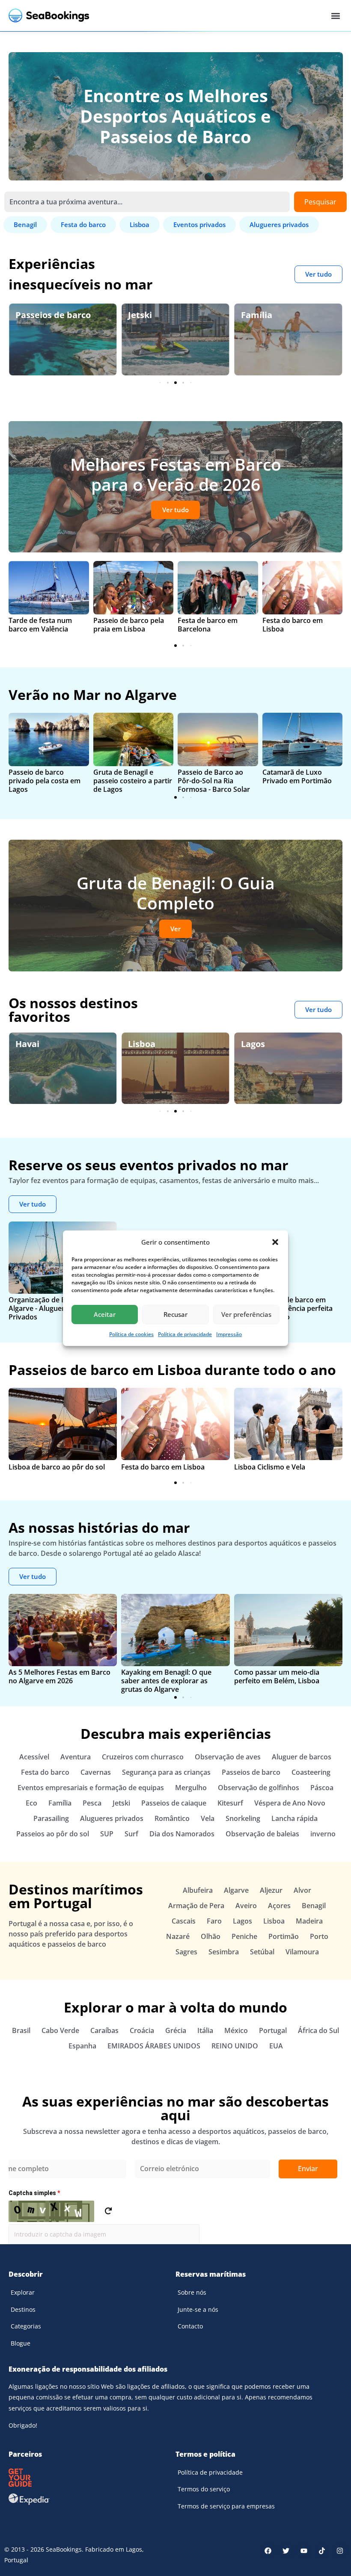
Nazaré (178, 1936)
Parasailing (51, 1818)
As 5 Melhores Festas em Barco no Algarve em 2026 (59, 1676)
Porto (319, 1936)
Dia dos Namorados (182, 1834)
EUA (276, 2046)
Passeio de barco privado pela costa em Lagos (45, 781)
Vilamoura (302, 1952)
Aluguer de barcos (302, 1757)
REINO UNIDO (235, 2046)
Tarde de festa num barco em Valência (40, 625)
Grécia (176, 2030)
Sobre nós (192, 2292)
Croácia (142, 2030)
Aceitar (105, 1314)
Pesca (92, 1803)
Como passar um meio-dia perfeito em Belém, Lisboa (277, 1676)
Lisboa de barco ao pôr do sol (57, 1467)
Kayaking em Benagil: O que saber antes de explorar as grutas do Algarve (166, 1681)
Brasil (21, 2030)
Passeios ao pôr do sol (53, 1834)
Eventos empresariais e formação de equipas (91, 1788)
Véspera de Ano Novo (290, 1803)
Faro (214, 1921)
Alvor (302, 1890)
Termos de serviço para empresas (226, 2506)
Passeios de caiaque (174, 1803)
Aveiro (246, 1906)
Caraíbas (104, 2030)
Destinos (23, 2309)
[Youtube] (304, 2551)
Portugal (273, 2030)
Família (144, 315)
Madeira (309, 1921)
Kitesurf (230, 1803)
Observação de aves (228, 1757)
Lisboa (29, 1044)
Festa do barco (45, 1772)
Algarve (257, 1044)
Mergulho (191, 1788)
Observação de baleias (262, 1834)
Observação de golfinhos (259, 1788)
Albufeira (198, 1890)
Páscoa (322, 1788)
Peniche (244, 1936)
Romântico (172, 1818)
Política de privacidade (185, 1334)
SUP (107, 1834)
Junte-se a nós (198, 2309)
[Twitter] (286, 2551)
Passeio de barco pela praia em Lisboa (129, 625)
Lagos (140, 1044)
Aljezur (271, 1890)
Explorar (23, 2292)
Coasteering (311, 1772)
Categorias (26, 2326)
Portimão (284, 1936)
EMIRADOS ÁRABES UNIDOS (154, 2046)
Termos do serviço (204, 2489)
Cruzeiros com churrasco (143, 1757)
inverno (323, 1834)
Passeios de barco (251, 1772)
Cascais (184, 1921)
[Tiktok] (322, 2551)
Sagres (186, 1952)
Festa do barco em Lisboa (293, 625)
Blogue (21, 2343)
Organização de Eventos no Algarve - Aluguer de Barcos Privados (54, 1308)
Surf (131, 1834)
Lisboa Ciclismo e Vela (270, 1467)
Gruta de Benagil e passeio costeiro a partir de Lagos (133, 781)
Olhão (211, 1936)
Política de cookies (131, 1334)
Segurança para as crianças (166, 1772)
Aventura (76, 1757)
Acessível (34, 1757)
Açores (279, 1906)
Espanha (82, 2046)
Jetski (27, 315)
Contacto (190, 2326)
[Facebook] (268, 2551)
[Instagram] (340, 2551)
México (236, 2030)
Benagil (314, 1906)
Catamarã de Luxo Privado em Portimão (297, 776)
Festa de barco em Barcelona (208, 625)
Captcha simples (34, 2193)
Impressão (229, 1334)
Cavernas (96, 1772)
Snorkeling (243, 1818)
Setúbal (262, 1952)
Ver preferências (246, 1314)
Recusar (175, 1314)
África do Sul (318, 2030)
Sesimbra (224, 1952)
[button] (275, 1242)
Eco (248, 315)
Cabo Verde (60, 2030)
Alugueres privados (112, 1818)
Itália (205, 2030)
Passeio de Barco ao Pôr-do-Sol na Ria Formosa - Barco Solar (214, 781)
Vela (208, 1818)
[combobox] (147, 202)
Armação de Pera (196, 1906)
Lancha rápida (294, 1818)
